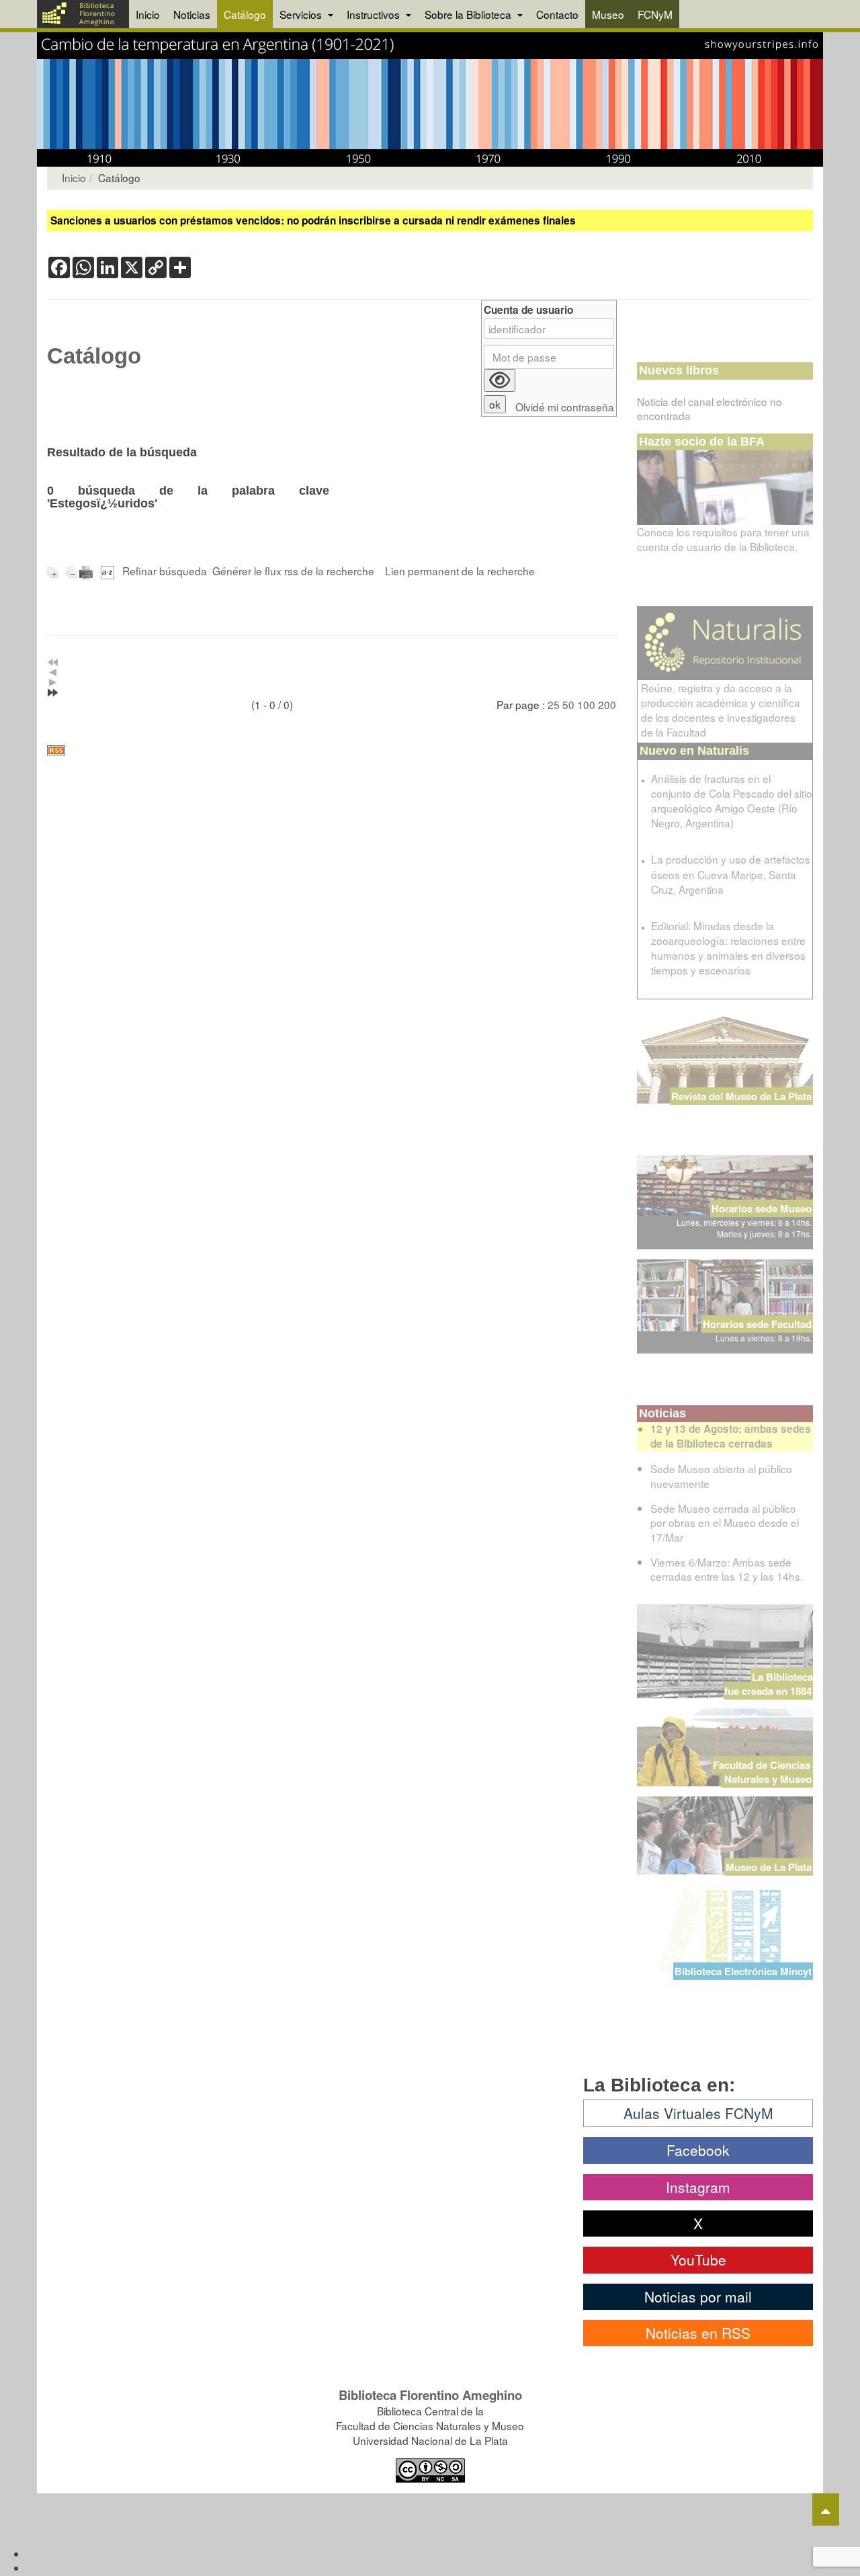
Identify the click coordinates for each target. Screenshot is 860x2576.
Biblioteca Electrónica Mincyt (743, 1971)
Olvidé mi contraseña (565, 407)
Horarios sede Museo (762, 1208)
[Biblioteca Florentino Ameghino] (83, 14)
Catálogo (245, 14)
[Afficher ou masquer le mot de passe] (500, 380)
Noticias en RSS (698, 2333)
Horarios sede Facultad (757, 1324)
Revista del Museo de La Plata (741, 1096)
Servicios (302, 14)
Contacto (557, 14)
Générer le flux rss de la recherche (293, 571)
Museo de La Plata (769, 1867)
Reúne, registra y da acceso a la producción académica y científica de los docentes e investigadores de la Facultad (721, 710)
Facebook (698, 2150)
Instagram (698, 2187)
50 (568, 704)
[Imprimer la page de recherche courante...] (87, 571)
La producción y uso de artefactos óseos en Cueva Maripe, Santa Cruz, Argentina (731, 874)
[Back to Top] (826, 2509)
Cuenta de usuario (528, 310)
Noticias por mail (698, 2296)
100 (586, 704)
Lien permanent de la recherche (460, 571)
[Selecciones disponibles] (109, 571)
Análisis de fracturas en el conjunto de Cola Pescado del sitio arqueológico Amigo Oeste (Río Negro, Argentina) (732, 800)
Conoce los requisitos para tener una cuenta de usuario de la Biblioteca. (723, 539)
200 (607, 704)
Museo (608, 14)
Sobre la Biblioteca (469, 14)
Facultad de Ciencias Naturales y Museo (763, 1772)
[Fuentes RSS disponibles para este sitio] (332, 750)
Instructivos (375, 14)
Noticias (192, 14)
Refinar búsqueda (165, 571)
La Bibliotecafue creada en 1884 (769, 1684)
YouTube (698, 2259)
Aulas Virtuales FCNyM (698, 2113)
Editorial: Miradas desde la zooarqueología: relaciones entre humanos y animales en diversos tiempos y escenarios (728, 948)
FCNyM (655, 14)
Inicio (148, 14)
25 (554, 704)
